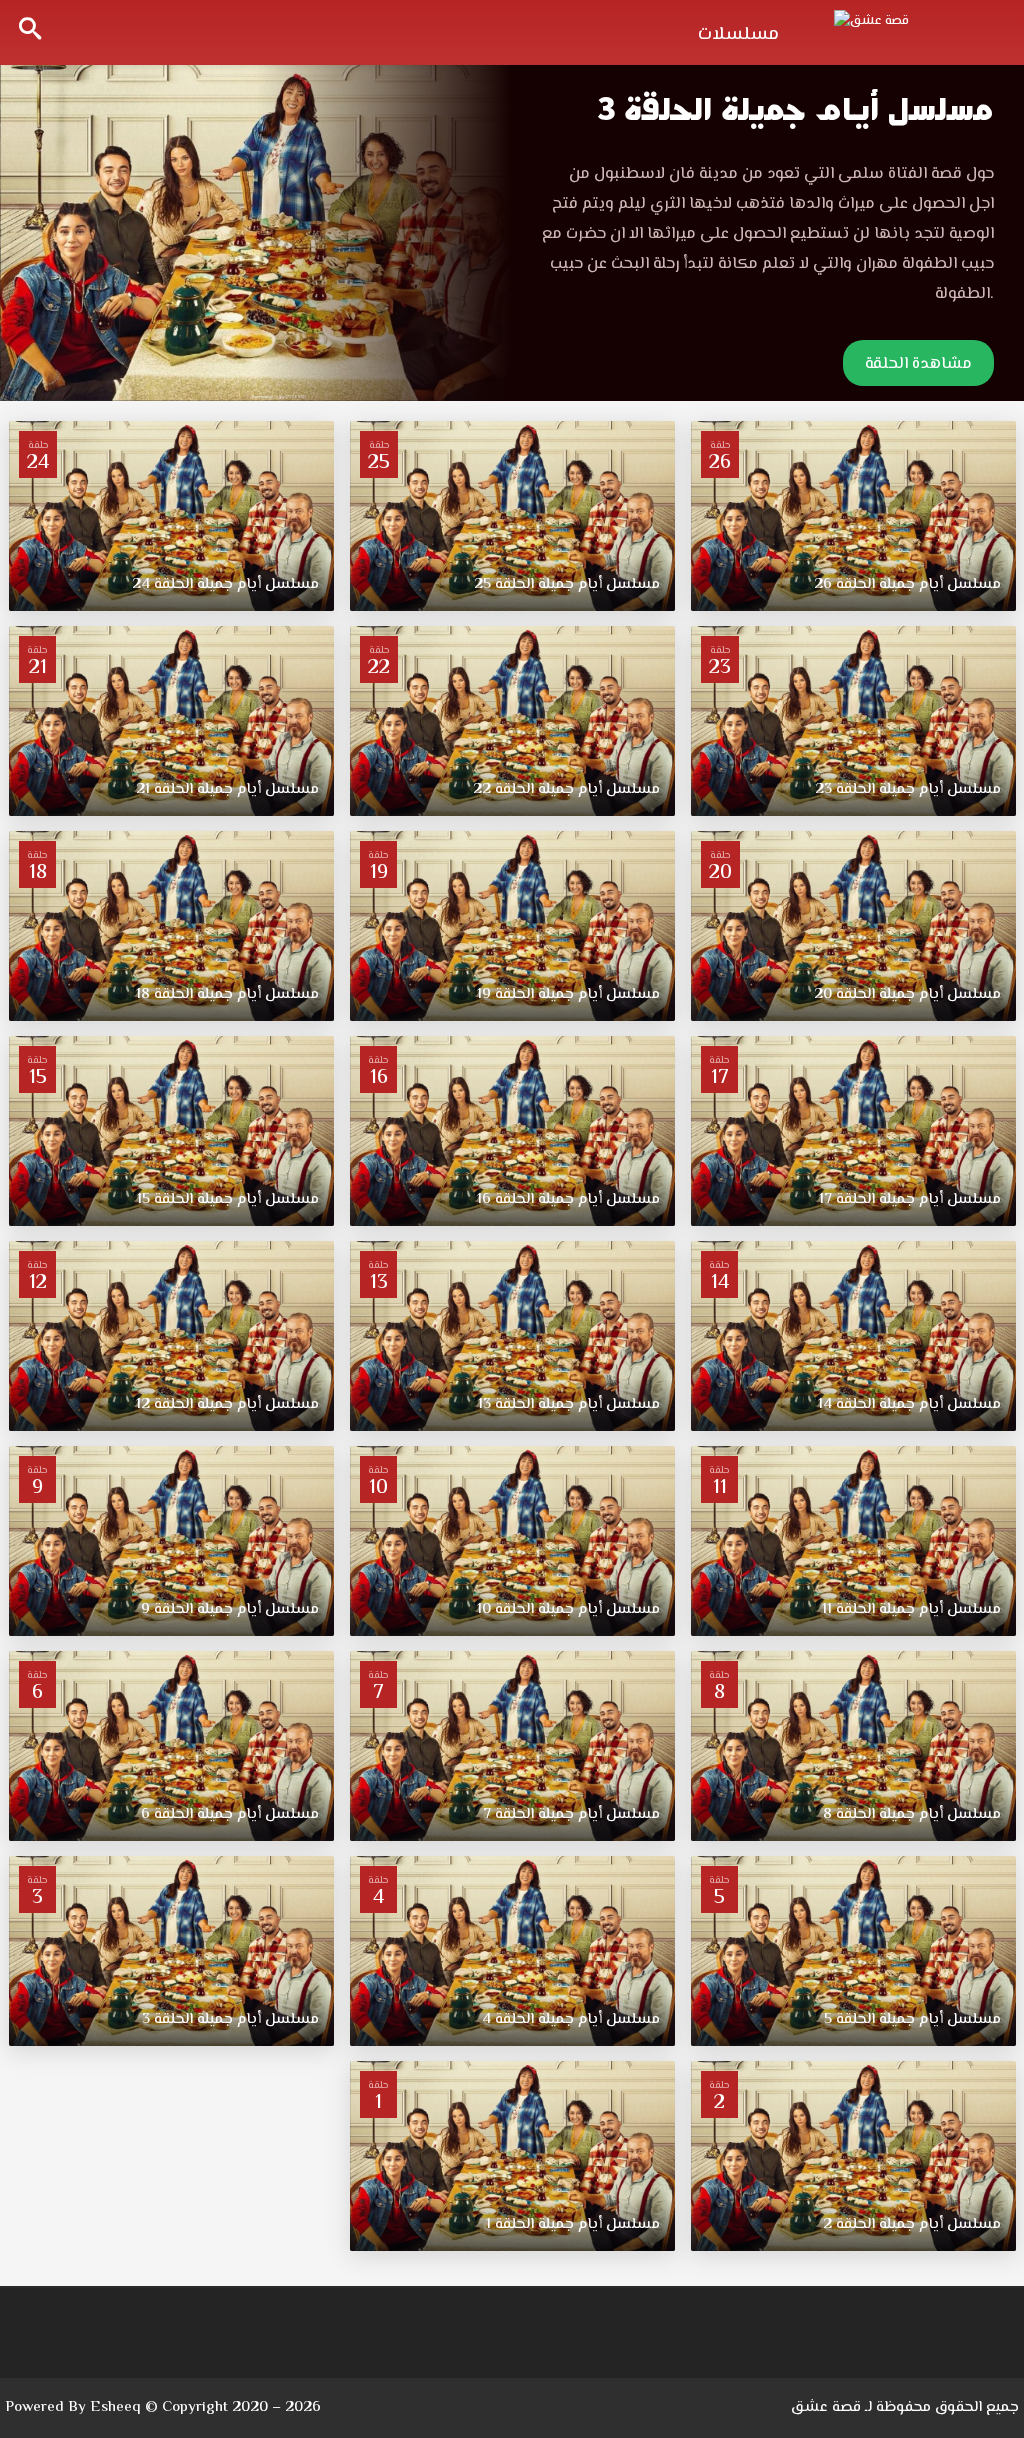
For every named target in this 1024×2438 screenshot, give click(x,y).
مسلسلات (738, 35)
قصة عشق (826, 2407)
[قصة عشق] (914, 30)
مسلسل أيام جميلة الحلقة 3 (795, 109)
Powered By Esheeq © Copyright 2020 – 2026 (163, 2407)
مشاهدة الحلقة (918, 364)
